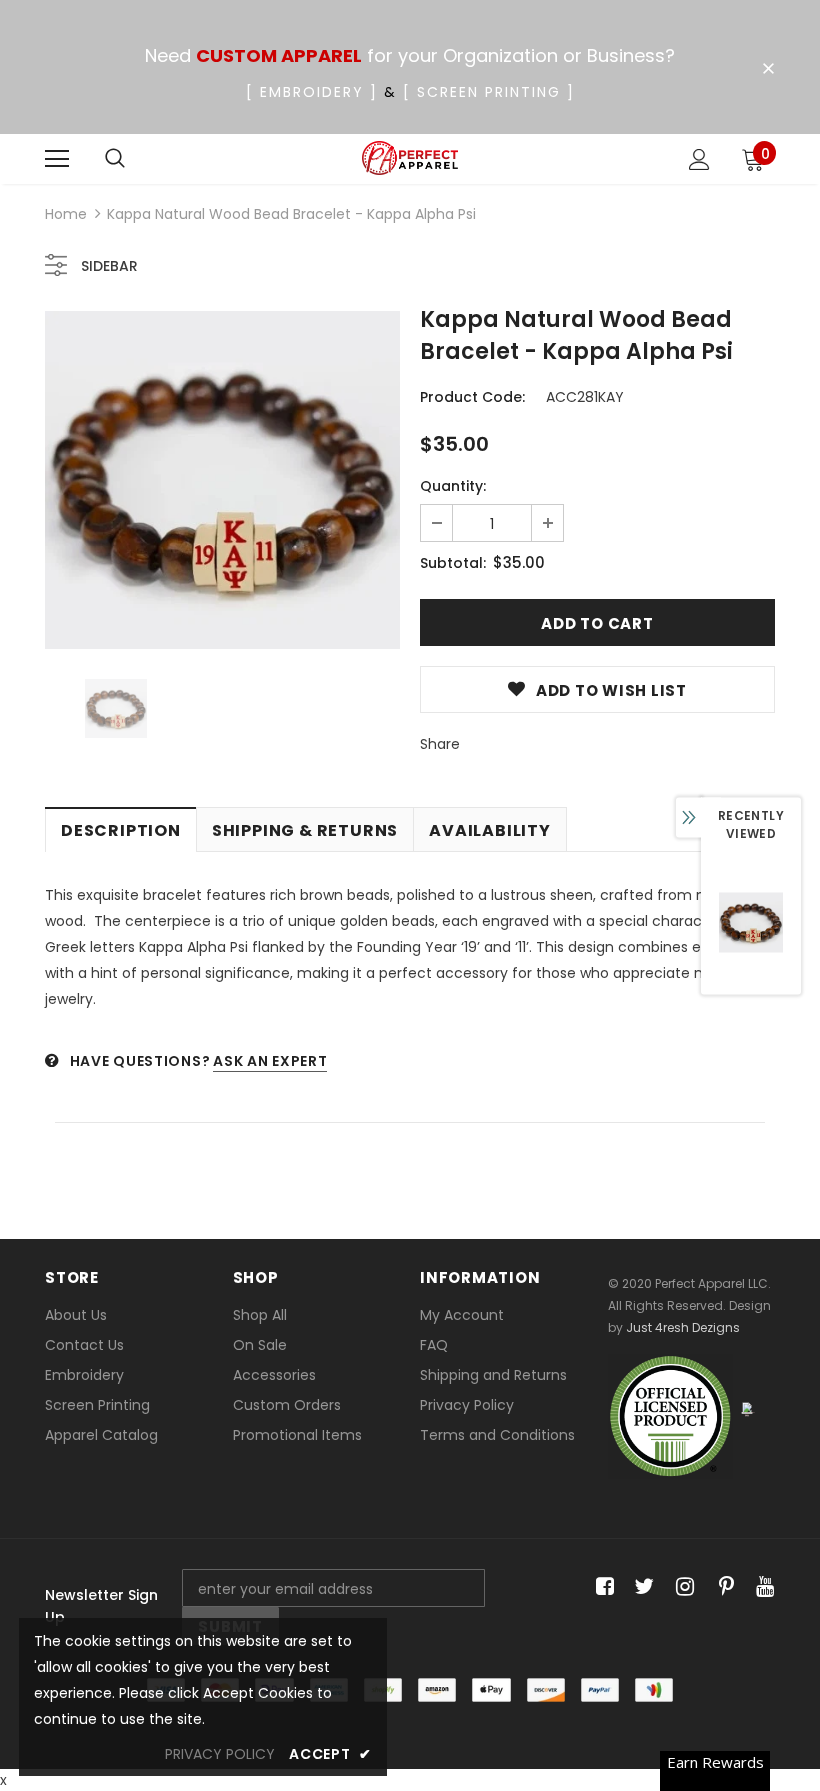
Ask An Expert (270, 1061)
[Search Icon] (115, 159)
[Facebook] (601, 1587)
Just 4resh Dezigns (683, 1327)
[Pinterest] (721, 1587)
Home (66, 214)
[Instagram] (681, 1587)
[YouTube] (761, 1587)
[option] (222, 480)
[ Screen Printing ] (489, 92)
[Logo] (410, 158)
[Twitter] (641, 1587)
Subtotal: (453, 563)
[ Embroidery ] (312, 92)
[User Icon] (699, 159)
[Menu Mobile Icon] (57, 159)
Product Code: (472, 397)
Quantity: (453, 486)
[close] (768, 69)
